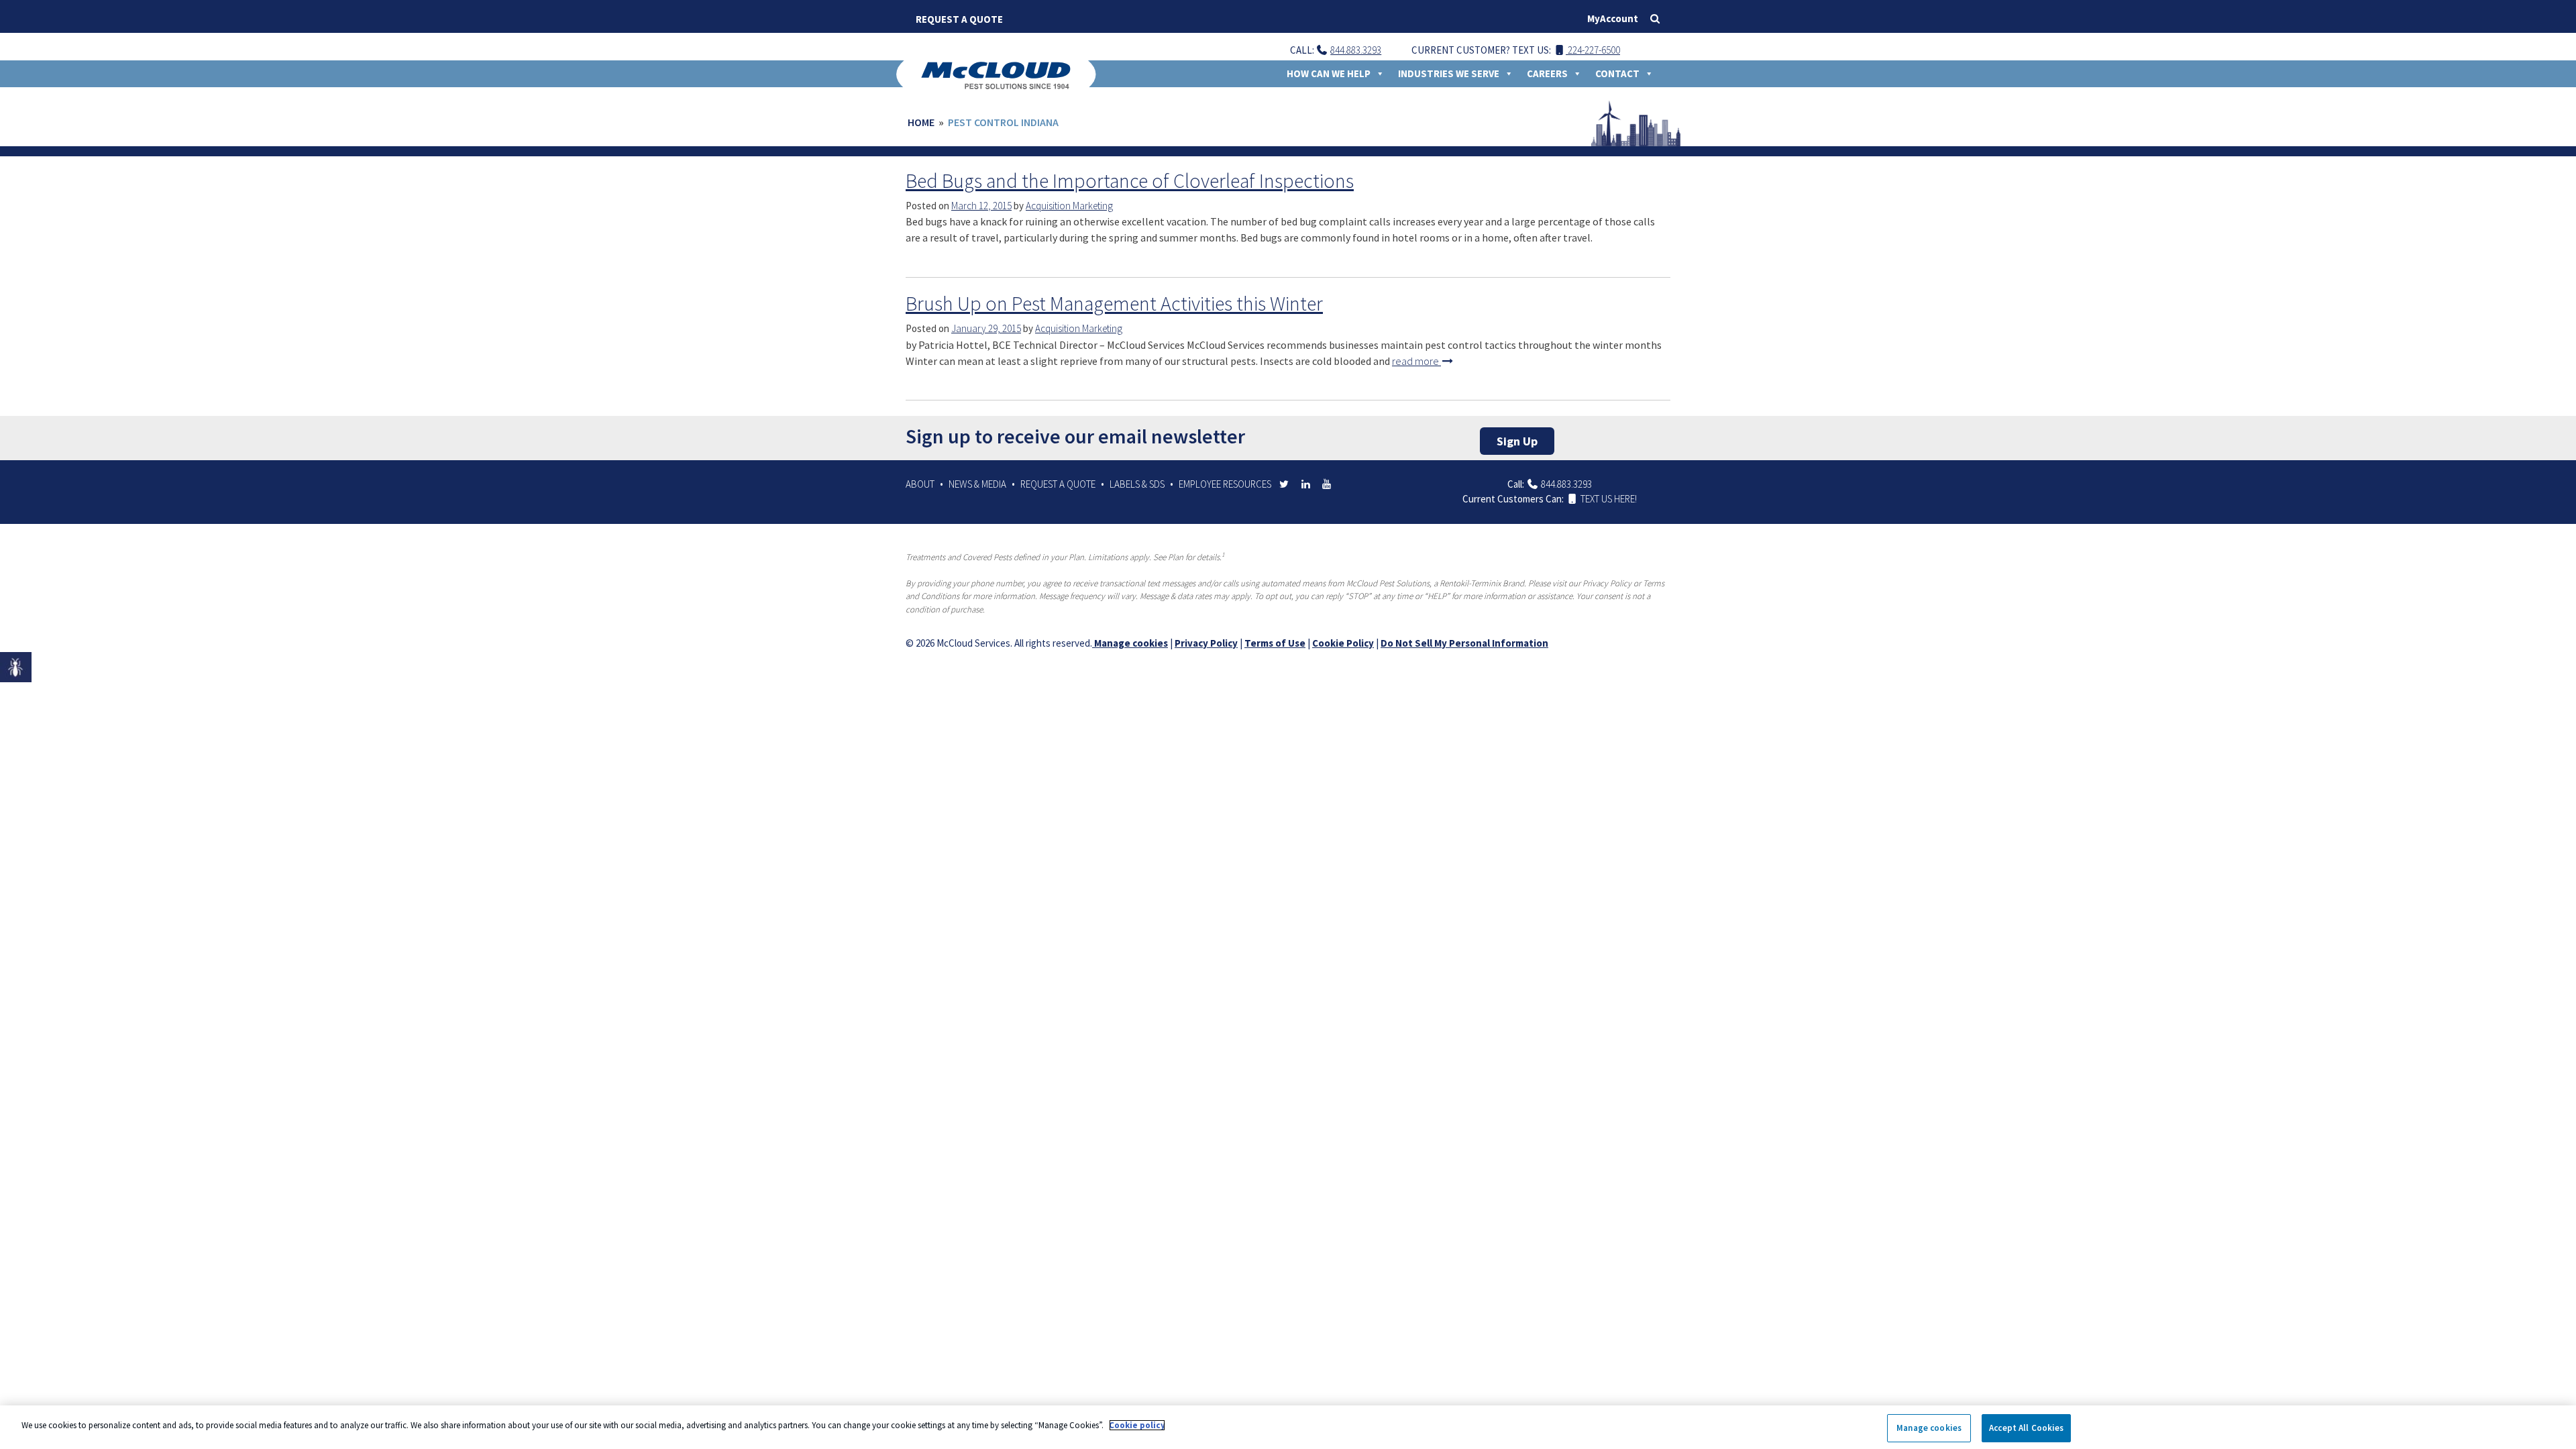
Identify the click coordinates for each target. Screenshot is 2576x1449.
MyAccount (1613, 18)
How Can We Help (1329, 73)
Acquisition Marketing (1069, 206)
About (920, 484)
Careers (1547, 73)
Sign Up (1517, 441)
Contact (1617, 73)
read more (1416, 361)
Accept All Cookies (2026, 1428)
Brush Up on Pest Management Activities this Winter (1114, 303)
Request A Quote (959, 19)
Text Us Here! (1608, 499)
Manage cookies (1130, 643)
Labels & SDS (1137, 484)
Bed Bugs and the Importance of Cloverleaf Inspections (1130, 180)
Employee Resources (1225, 484)
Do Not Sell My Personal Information (1464, 643)
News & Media (977, 484)
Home (921, 122)
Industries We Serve (1449, 73)
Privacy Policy (1206, 643)
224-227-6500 (1593, 50)
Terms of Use (1275, 643)
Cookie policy (1137, 1425)
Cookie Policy (1343, 643)
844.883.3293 (1356, 50)
